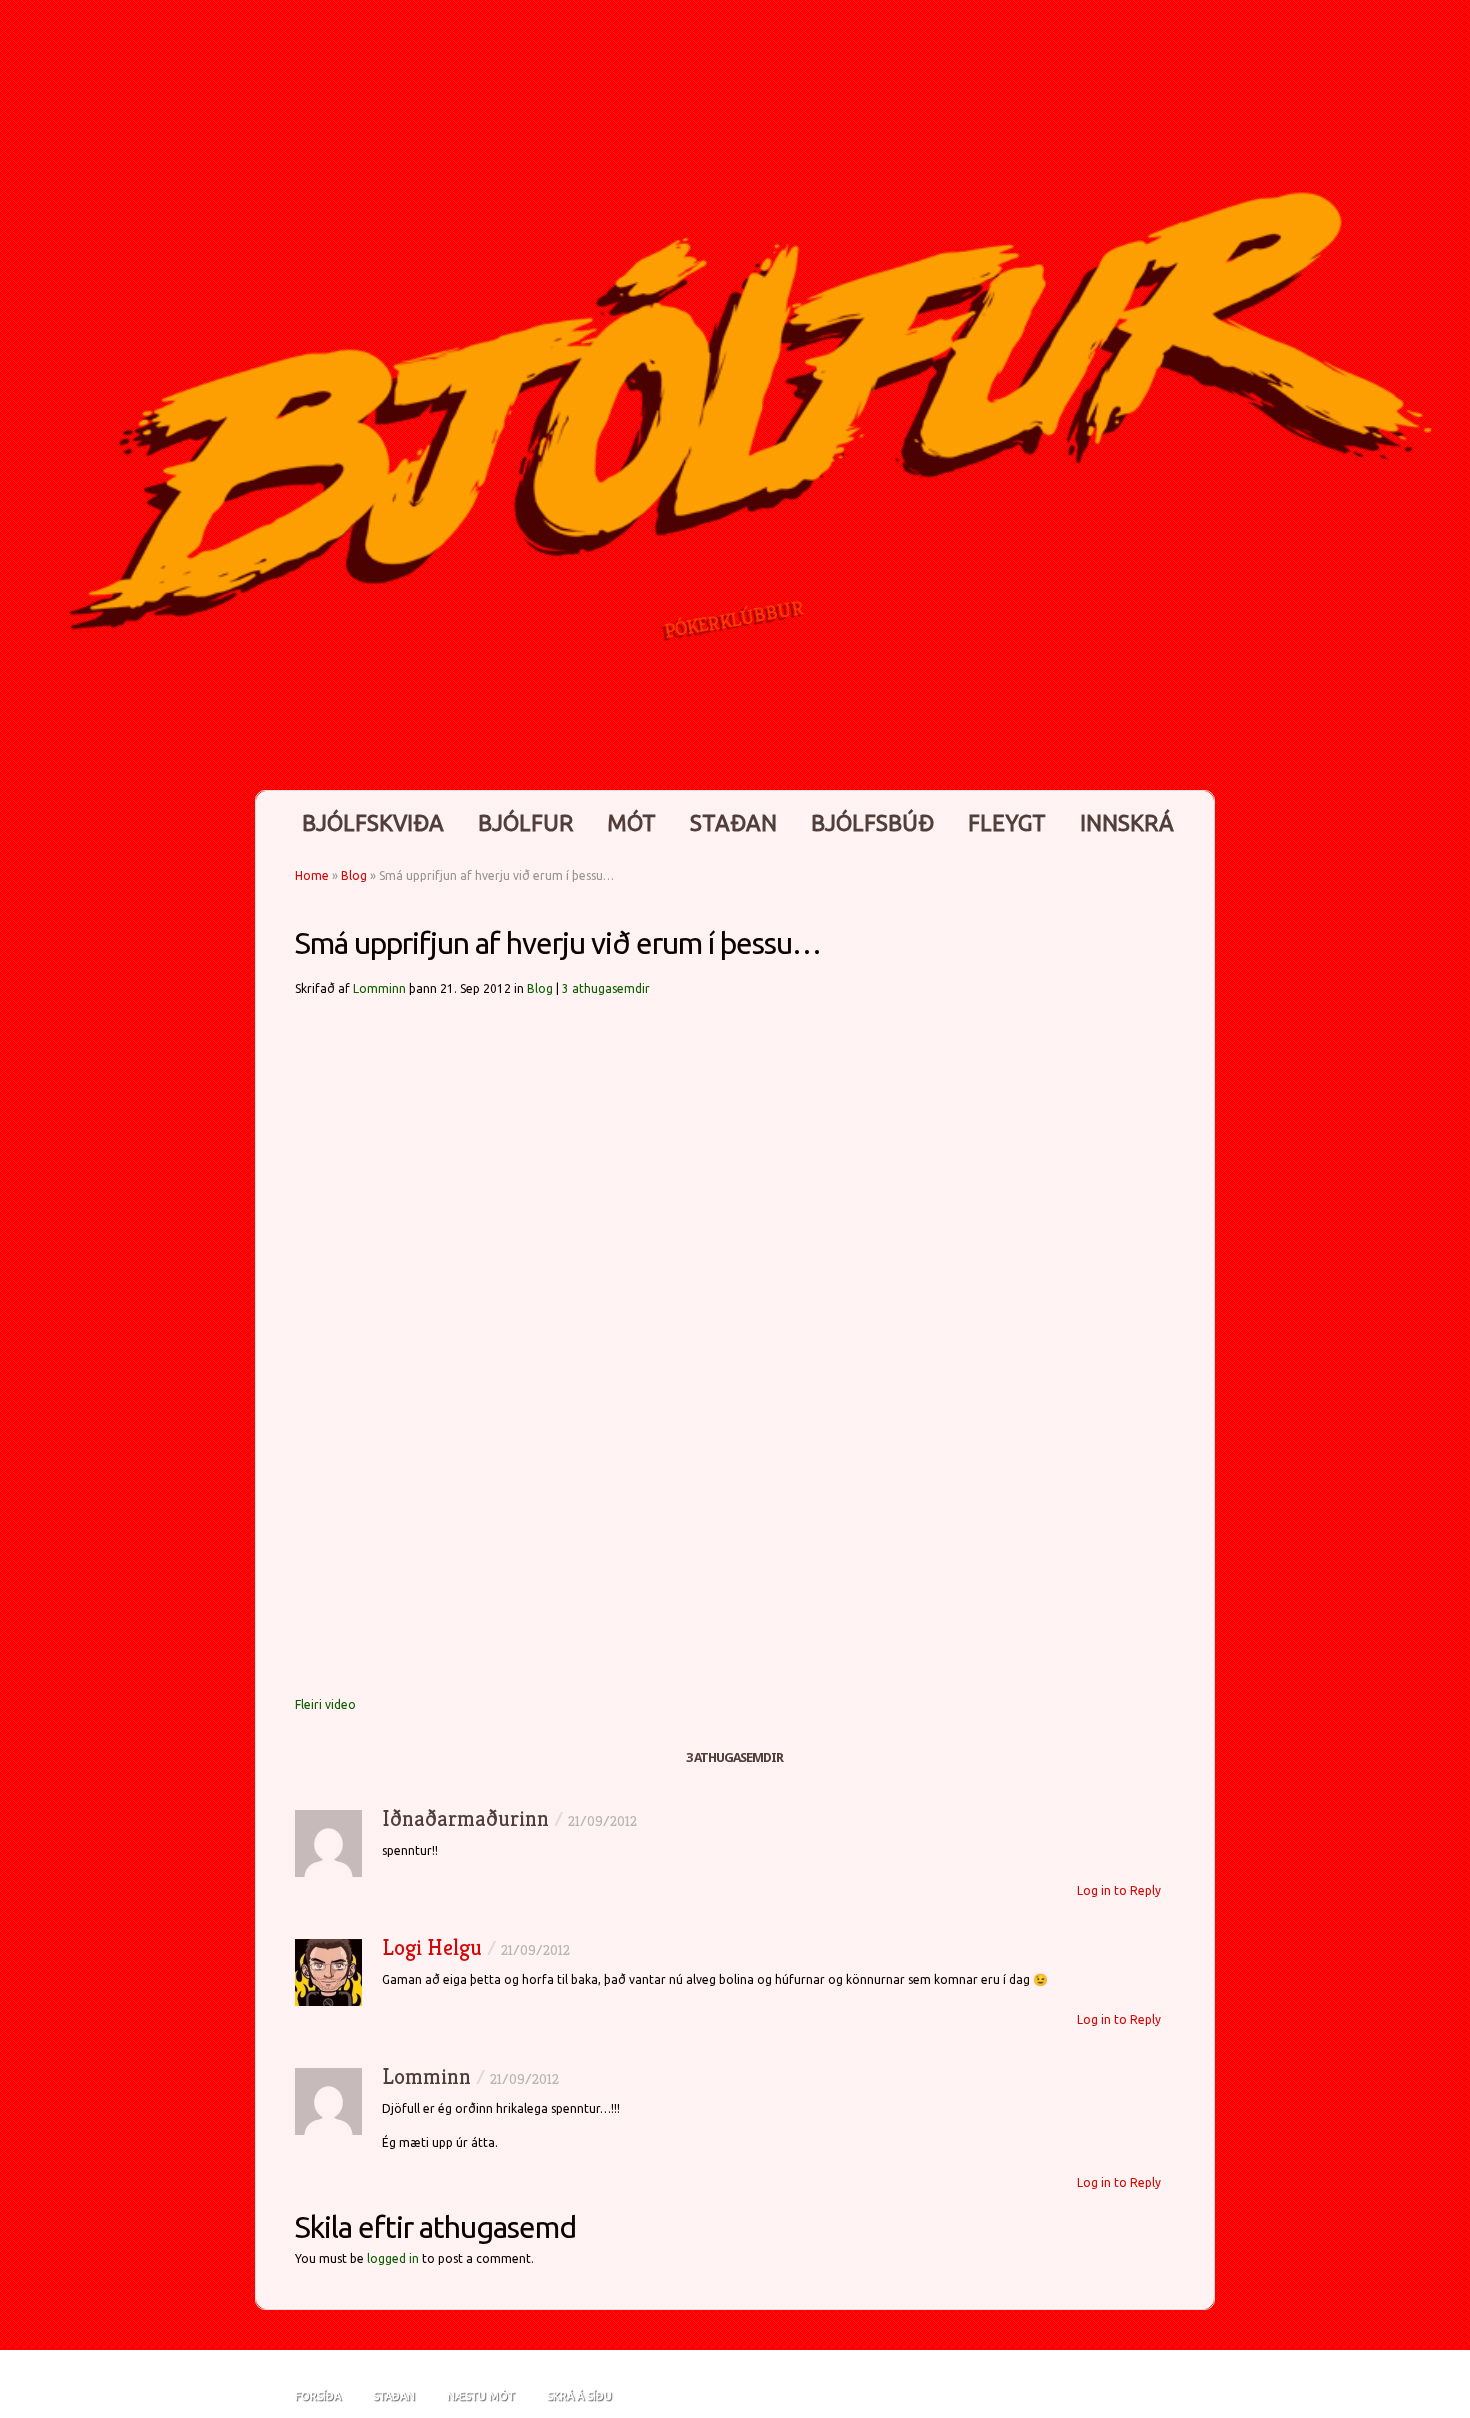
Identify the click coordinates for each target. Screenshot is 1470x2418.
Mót (631, 822)
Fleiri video (325, 1704)
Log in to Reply (1119, 1890)
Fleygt (1007, 822)
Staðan (733, 822)
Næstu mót (481, 2396)
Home (312, 875)
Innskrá (1127, 822)
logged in (393, 2258)
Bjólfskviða (373, 822)
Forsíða (318, 2396)
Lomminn (379, 988)
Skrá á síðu (579, 2396)
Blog (354, 875)
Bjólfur (525, 822)
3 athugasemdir (606, 988)
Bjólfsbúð (872, 822)
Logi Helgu (432, 1947)
